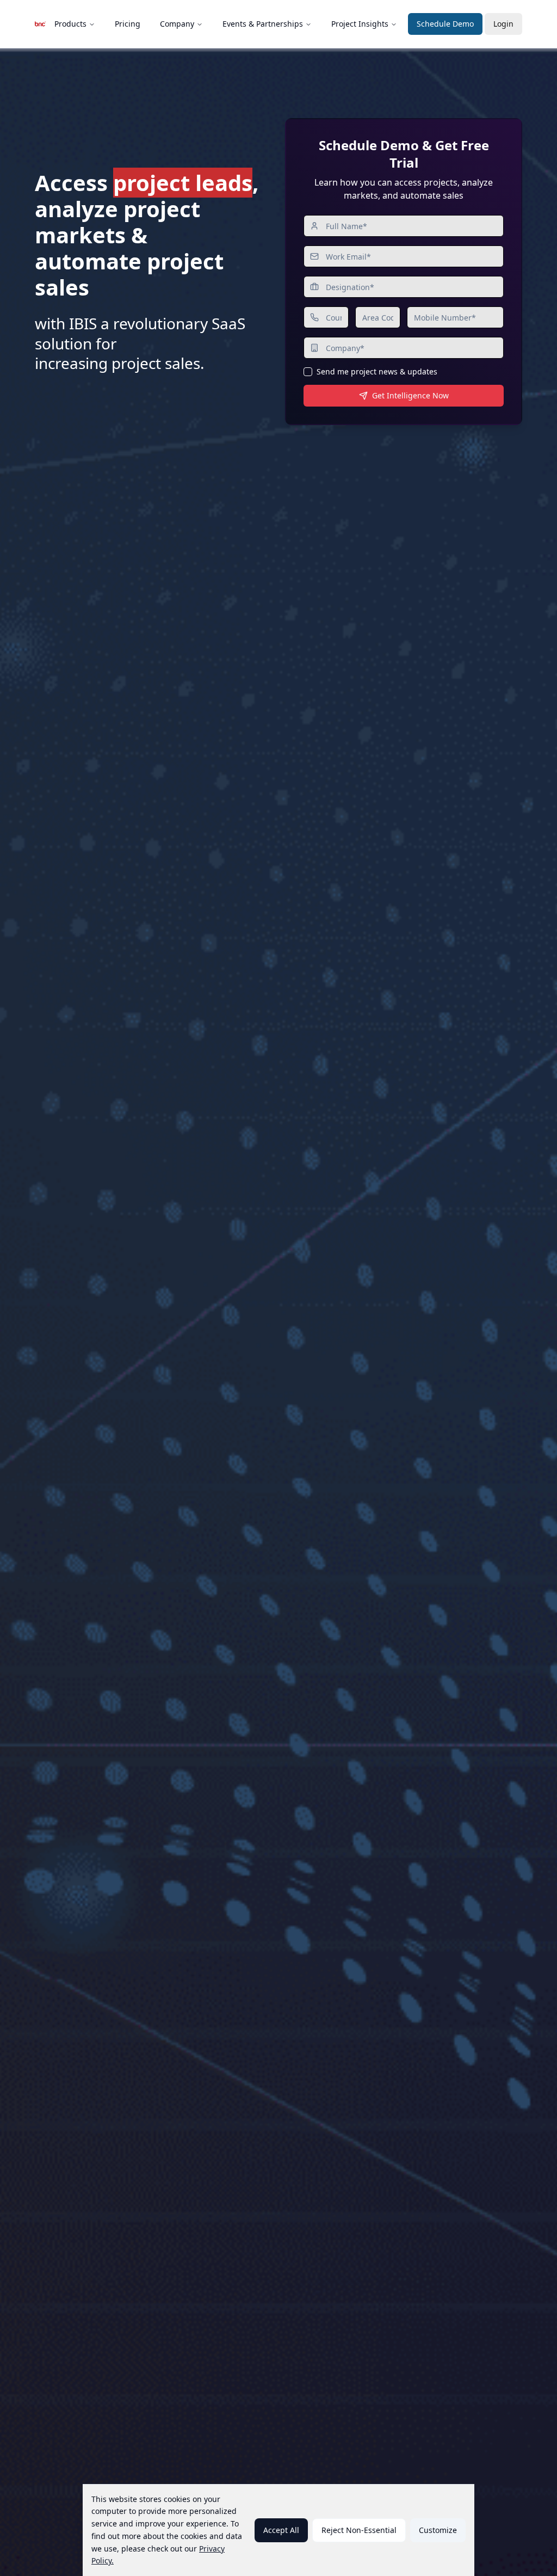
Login (503, 24)
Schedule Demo (445, 24)
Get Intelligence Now (410, 395)
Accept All (281, 2530)
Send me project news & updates (377, 372)
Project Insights (360, 24)
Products (70, 24)
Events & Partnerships (263, 24)
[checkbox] (308, 372)
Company (177, 24)
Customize (438, 2530)
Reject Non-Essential (359, 2530)
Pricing (128, 24)
